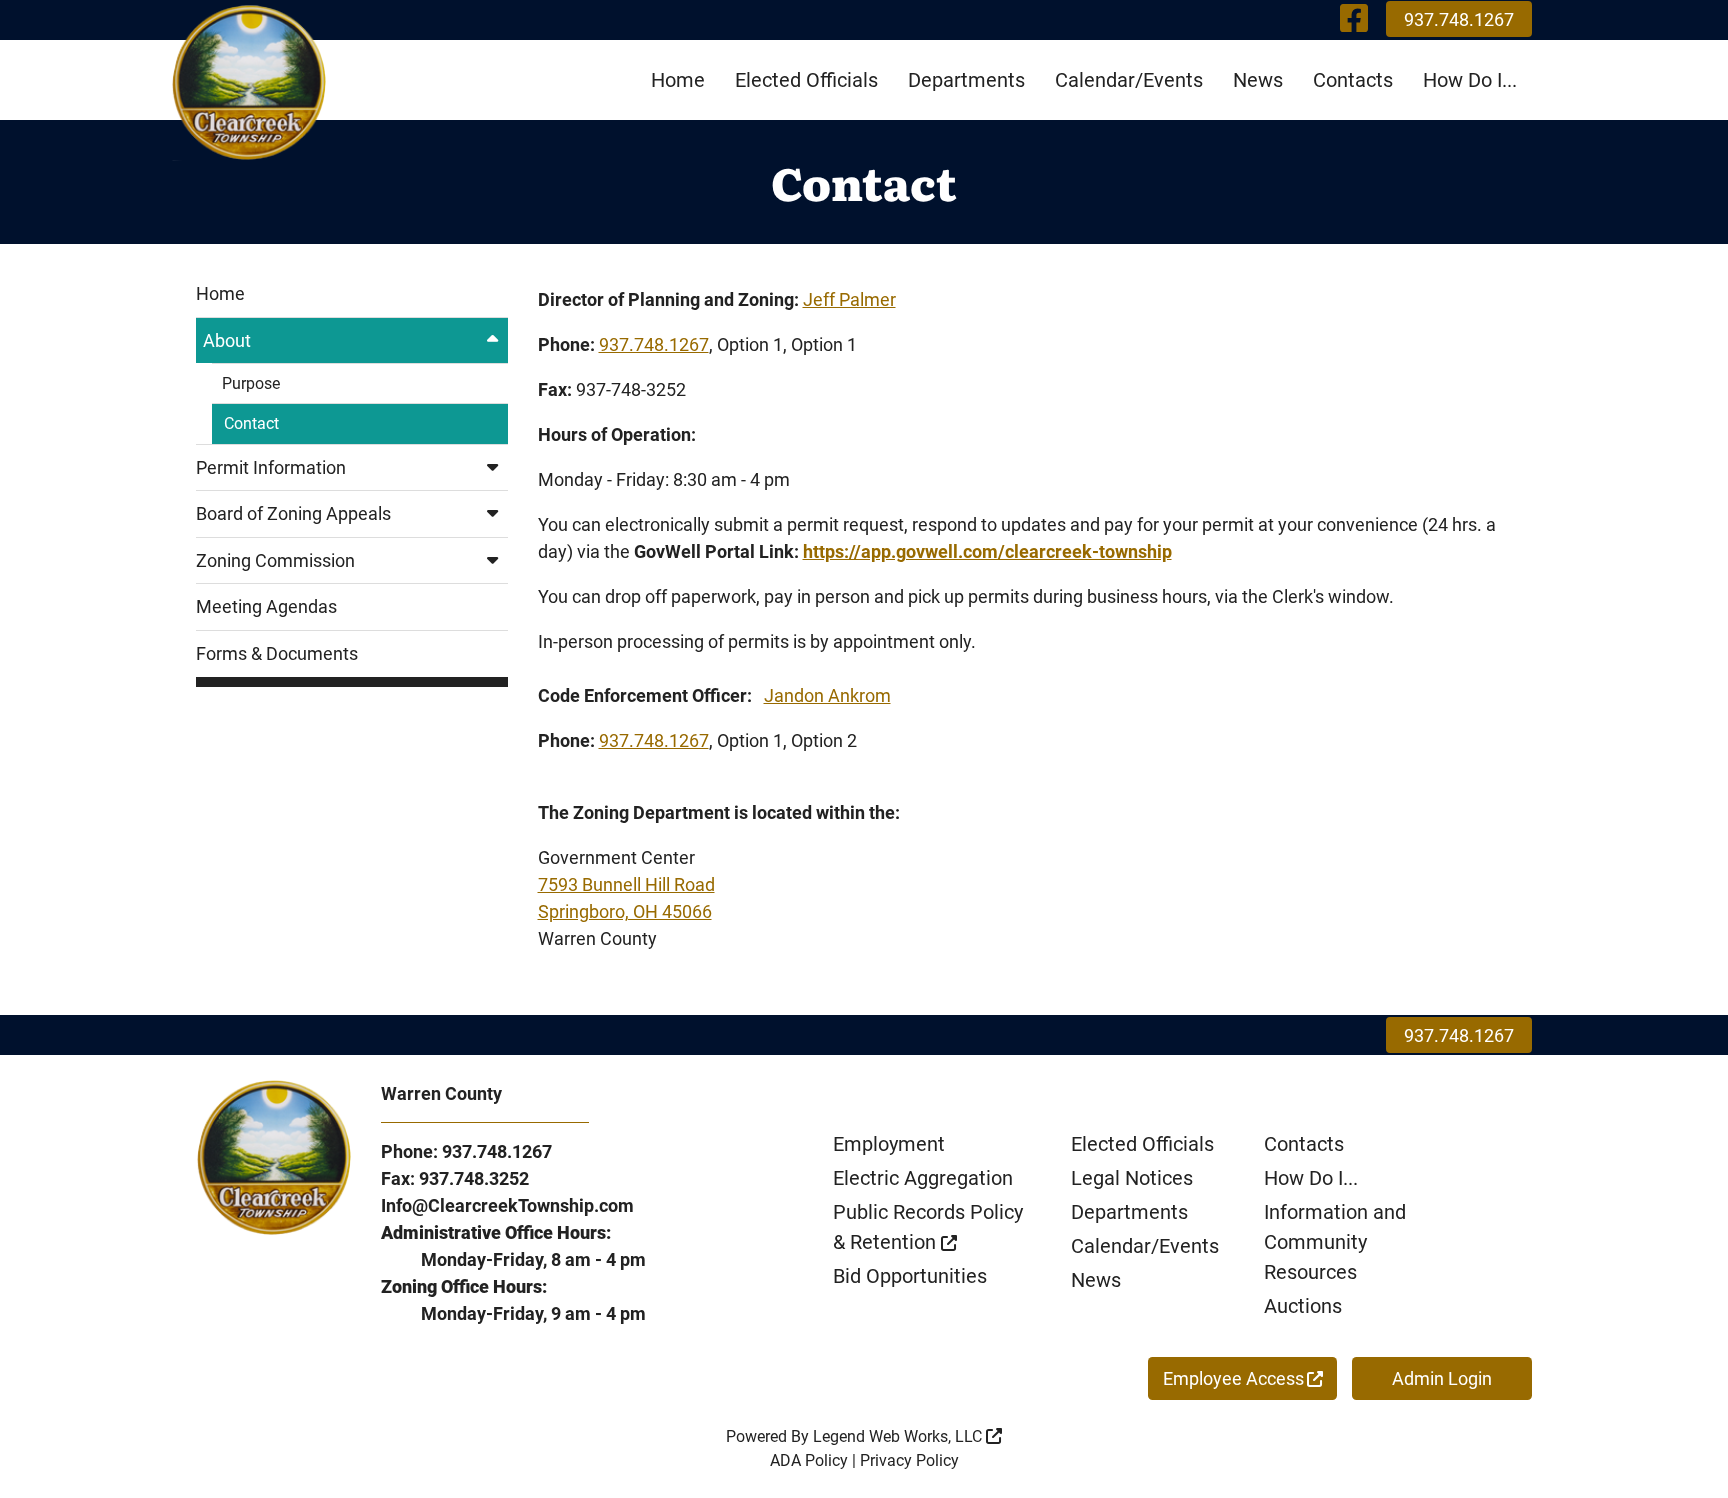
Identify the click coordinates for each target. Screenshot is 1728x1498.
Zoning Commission (275, 560)
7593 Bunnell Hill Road (626, 884)
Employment (889, 1144)
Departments (966, 80)
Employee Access (1233, 1378)
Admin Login (1442, 1378)
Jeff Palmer (849, 299)
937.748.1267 (1459, 19)
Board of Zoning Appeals (293, 513)
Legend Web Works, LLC (899, 1436)
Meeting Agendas (266, 606)
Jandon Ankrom (827, 695)
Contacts (1353, 80)
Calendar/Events (1129, 80)
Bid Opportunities (910, 1276)
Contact (251, 423)
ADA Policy (809, 1460)
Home (678, 80)
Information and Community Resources (1335, 1242)
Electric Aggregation (923, 1178)
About (227, 340)
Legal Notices (1132, 1178)
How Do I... (1470, 80)
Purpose (251, 383)
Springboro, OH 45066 (625, 911)
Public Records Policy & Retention (928, 1227)
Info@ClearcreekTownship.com (507, 1205)
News (1258, 80)
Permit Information (271, 467)
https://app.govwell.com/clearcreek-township (987, 551)
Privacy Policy (909, 1460)
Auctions (1303, 1306)
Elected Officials (806, 80)
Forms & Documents (277, 653)
